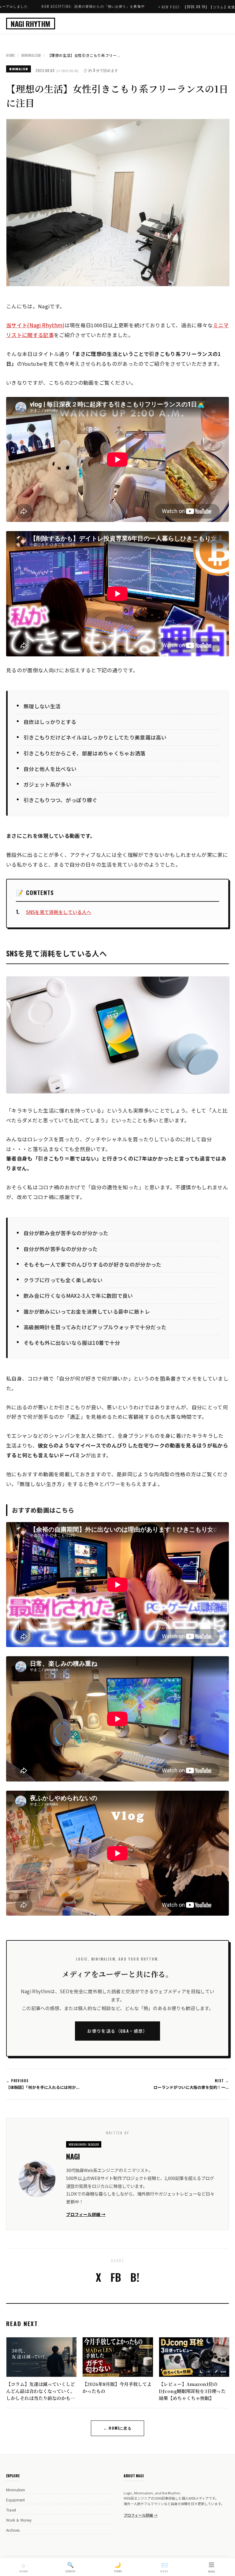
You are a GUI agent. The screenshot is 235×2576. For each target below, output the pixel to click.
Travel (11, 2510)
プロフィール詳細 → (86, 2214)
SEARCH (70, 2567)
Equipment (15, 2500)
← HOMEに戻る (117, 2428)
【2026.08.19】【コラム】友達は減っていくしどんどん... (164, 7)
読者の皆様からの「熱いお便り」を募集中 (42, 6)
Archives (13, 2530)
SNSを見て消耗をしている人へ (59, 912)
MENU (212, 2567)
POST (164, 2567)
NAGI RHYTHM (31, 24)
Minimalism (16, 2490)
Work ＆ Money (19, 2520)
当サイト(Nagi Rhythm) (35, 325)
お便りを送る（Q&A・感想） (117, 2031)
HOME (11, 55)
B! (135, 2277)
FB (116, 2277)
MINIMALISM (31, 55)
